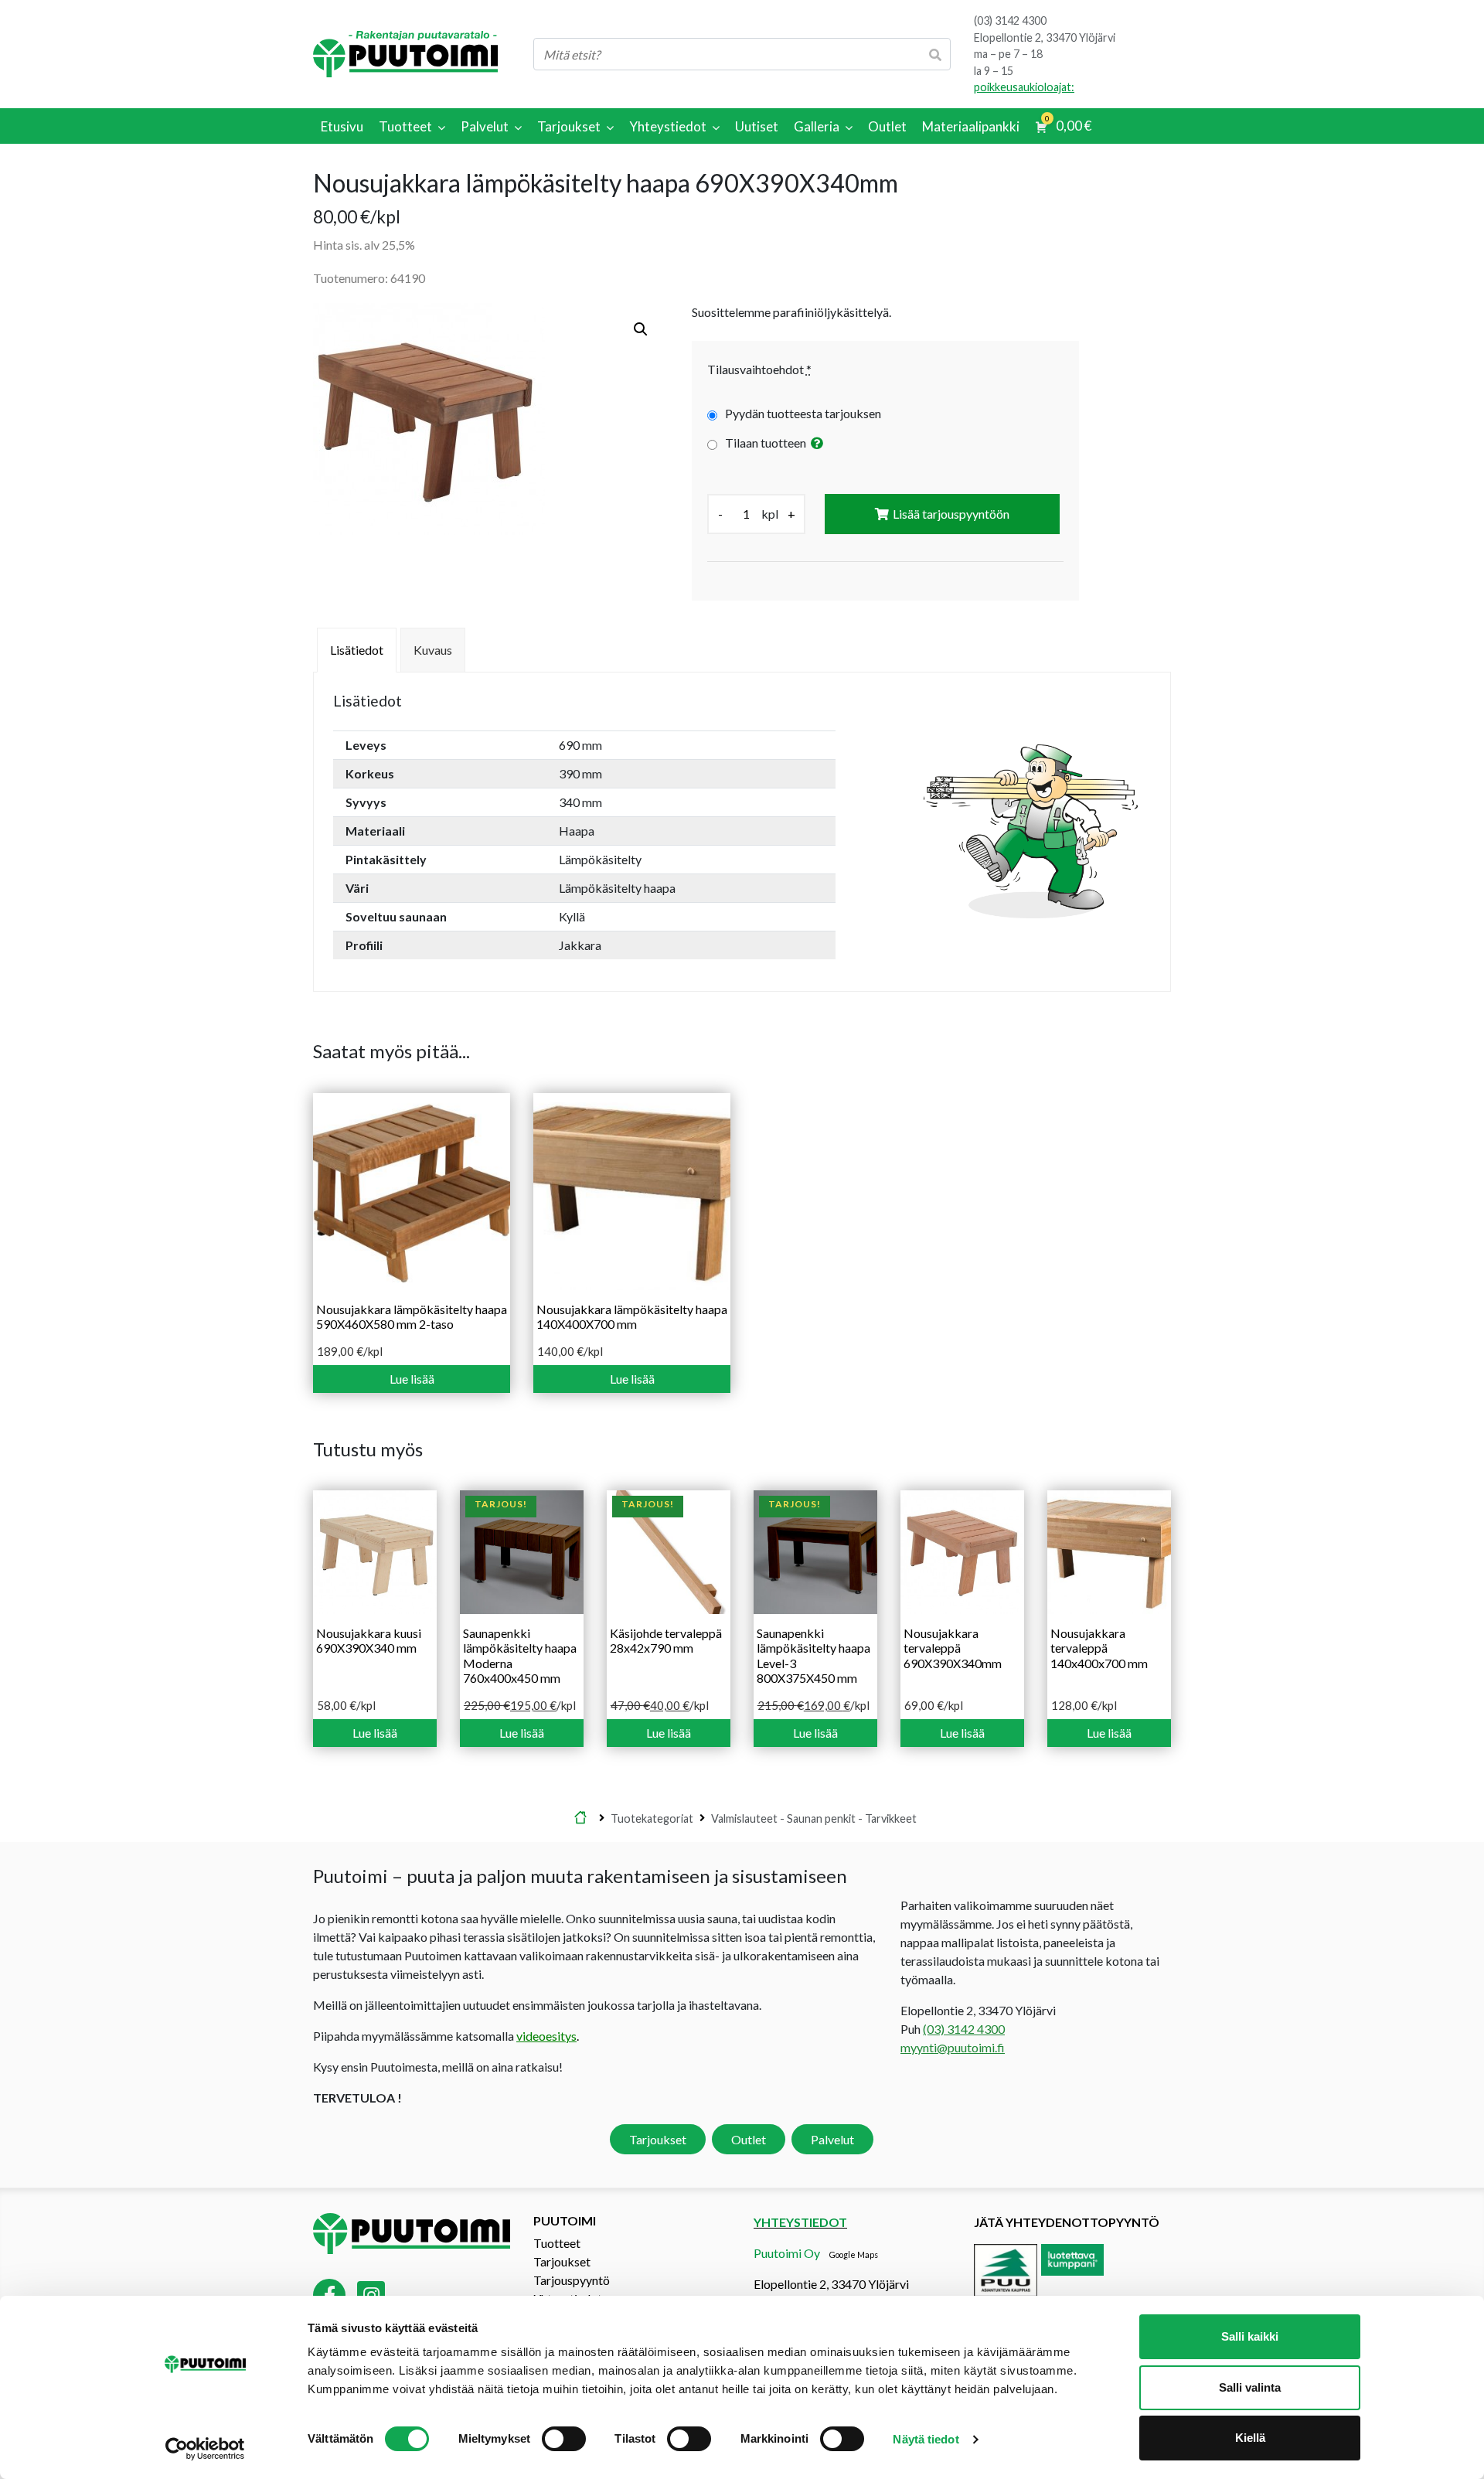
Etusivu (580, 1818)
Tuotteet (557, 2243)
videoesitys (546, 2036)
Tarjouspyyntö (572, 2280)
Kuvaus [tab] (433, 650)
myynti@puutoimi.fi (953, 2047)
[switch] (564, 2439)
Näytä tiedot (926, 2439)
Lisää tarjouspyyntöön (951, 514)
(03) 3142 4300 (1010, 20)
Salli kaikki (1250, 2336)
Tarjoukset (658, 2139)
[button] (641, 329)
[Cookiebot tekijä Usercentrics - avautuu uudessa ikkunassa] (205, 2449)
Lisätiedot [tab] (357, 650)
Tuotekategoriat (652, 1818)
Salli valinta (1250, 2387)
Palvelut (832, 2139)
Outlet (749, 2139)
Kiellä (1250, 2438)
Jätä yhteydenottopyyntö (1067, 2222)
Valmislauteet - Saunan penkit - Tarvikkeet (814, 1818)
